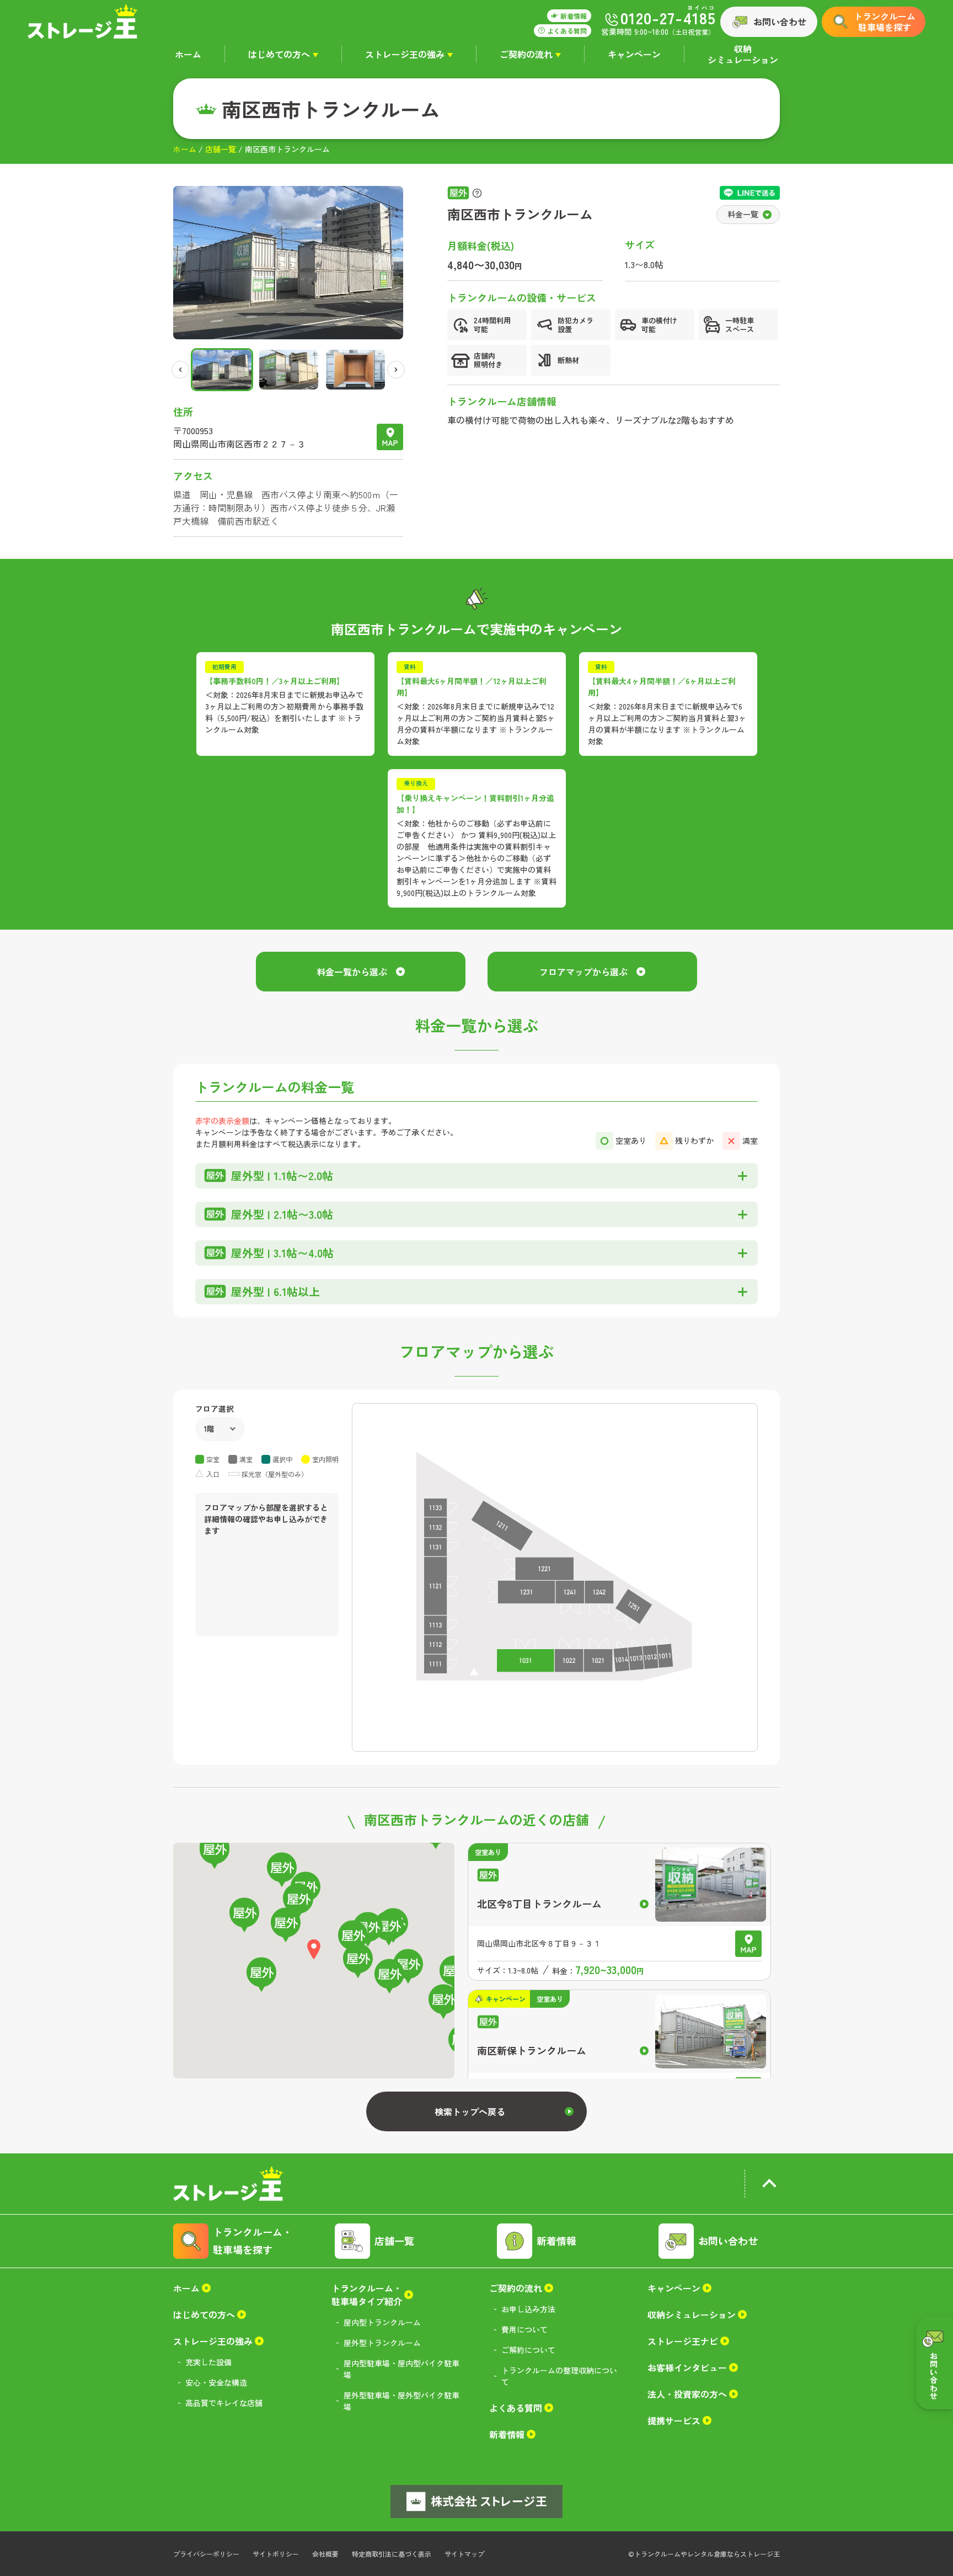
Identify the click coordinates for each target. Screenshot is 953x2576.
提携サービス (674, 2420)
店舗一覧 (221, 149)
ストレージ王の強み (405, 54)
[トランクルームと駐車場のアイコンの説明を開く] (477, 193)
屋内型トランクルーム (382, 2322)
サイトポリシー (276, 2554)
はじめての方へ (279, 54)
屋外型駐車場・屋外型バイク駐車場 (401, 2401)
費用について (524, 2329)
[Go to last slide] (180, 370)
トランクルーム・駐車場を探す (253, 2241)
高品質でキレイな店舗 (224, 2403)
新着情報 (556, 2241)
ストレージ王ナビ (683, 2341)
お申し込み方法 (528, 2309)
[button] (222, 370)
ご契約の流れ (526, 54)
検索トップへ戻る (470, 2111)
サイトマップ (464, 2554)
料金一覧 (743, 214)
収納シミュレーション (743, 54)
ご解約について (528, 2350)
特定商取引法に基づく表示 (392, 2554)
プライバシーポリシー (206, 2554)
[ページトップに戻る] (769, 2186)
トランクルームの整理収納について (559, 2376)
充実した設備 (208, 2362)
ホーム (188, 54)
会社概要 (325, 2554)
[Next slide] (396, 370)
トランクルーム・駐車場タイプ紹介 (367, 2295)
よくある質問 (516, 2408)
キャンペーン (634, 54)
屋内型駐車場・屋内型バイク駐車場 (401, 2369)
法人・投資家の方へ (687, 2394)
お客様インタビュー (687, 2367)
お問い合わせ (780, 22)
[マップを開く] (390, 437)
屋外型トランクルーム (382, 2343)
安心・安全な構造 (216, 2382)
